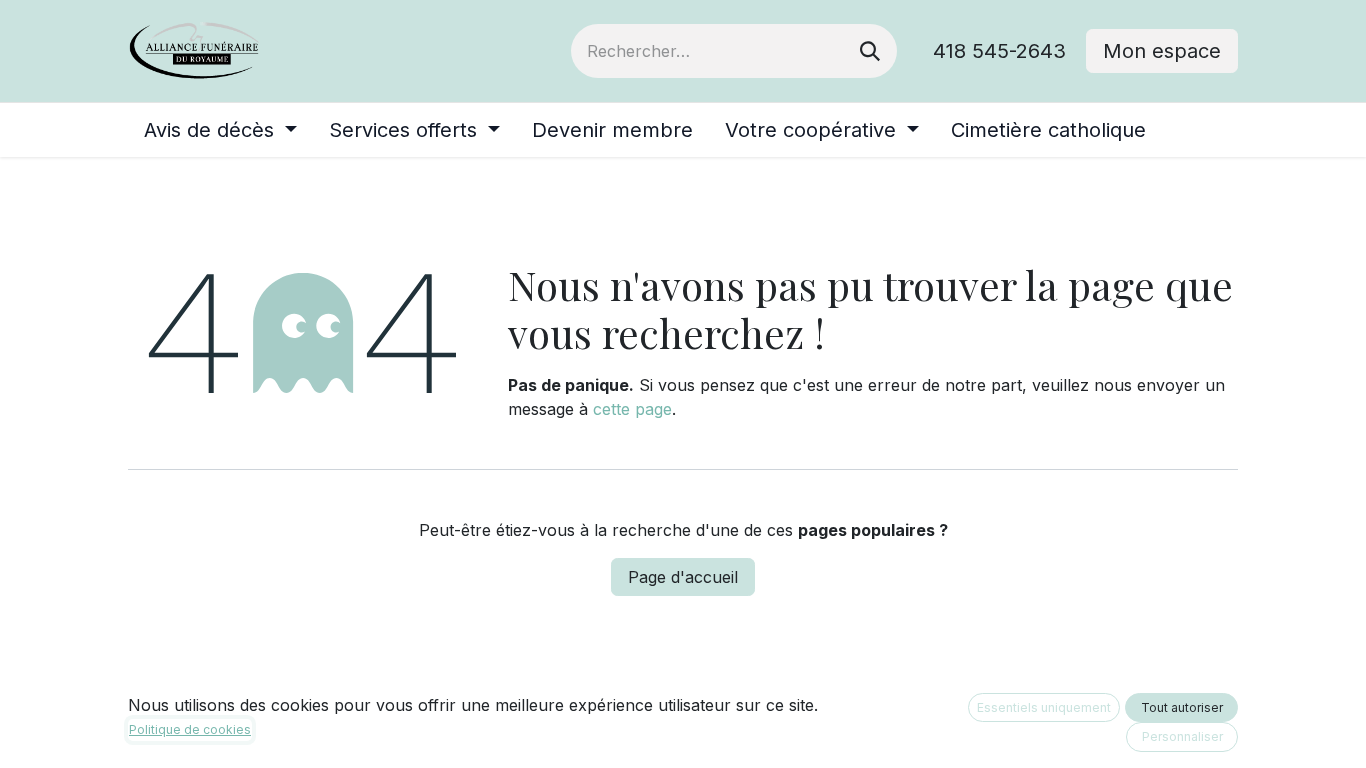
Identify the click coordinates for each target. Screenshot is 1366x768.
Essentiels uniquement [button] (1044, 707)
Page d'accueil (683, 577)
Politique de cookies (190, 729)
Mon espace (1162, 51)
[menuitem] (220, 130)
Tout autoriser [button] (1182, 707)
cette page (632, 409)
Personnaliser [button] (1182, 736)
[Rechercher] (870, 51)
